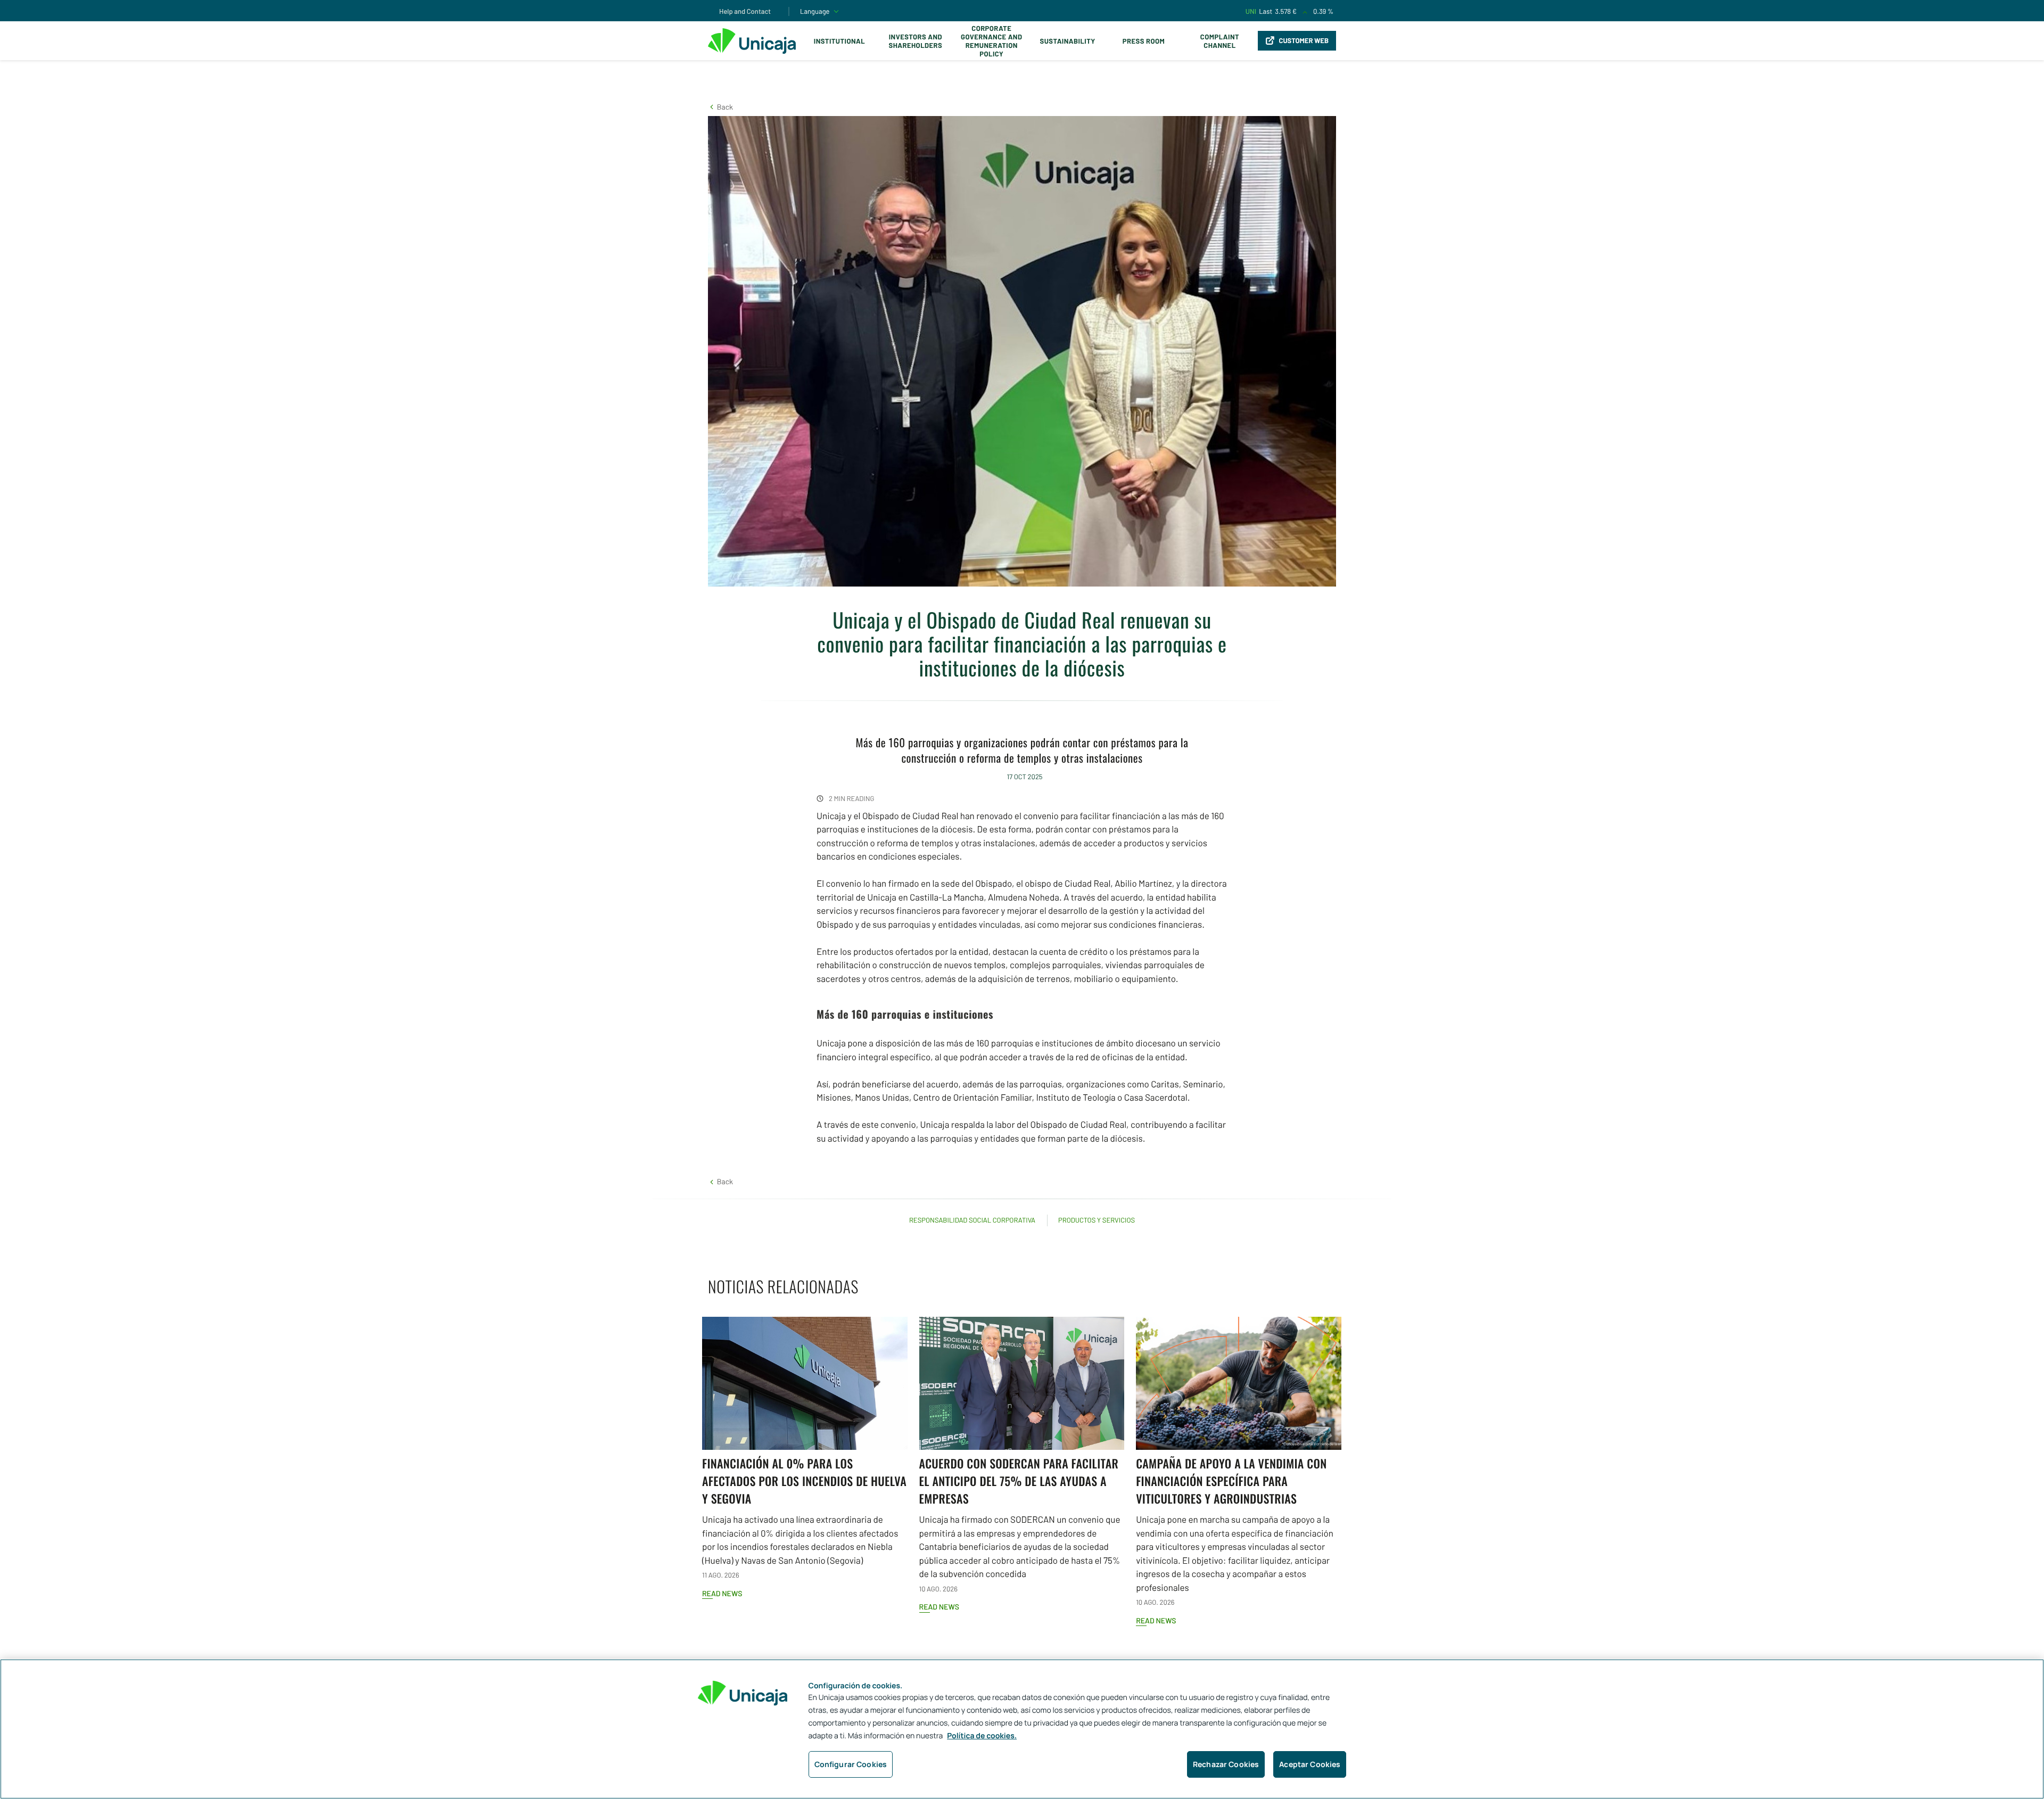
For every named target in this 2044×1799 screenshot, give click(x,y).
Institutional (839, 41)
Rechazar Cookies (1226, 1764)
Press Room (1144, 41)
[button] (720, 107)
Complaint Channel (1220, 41)
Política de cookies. (982, 1736)
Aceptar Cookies (1310, 1764)
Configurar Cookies (851, 1764)
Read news (722, 1593)
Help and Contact (745, 11)
